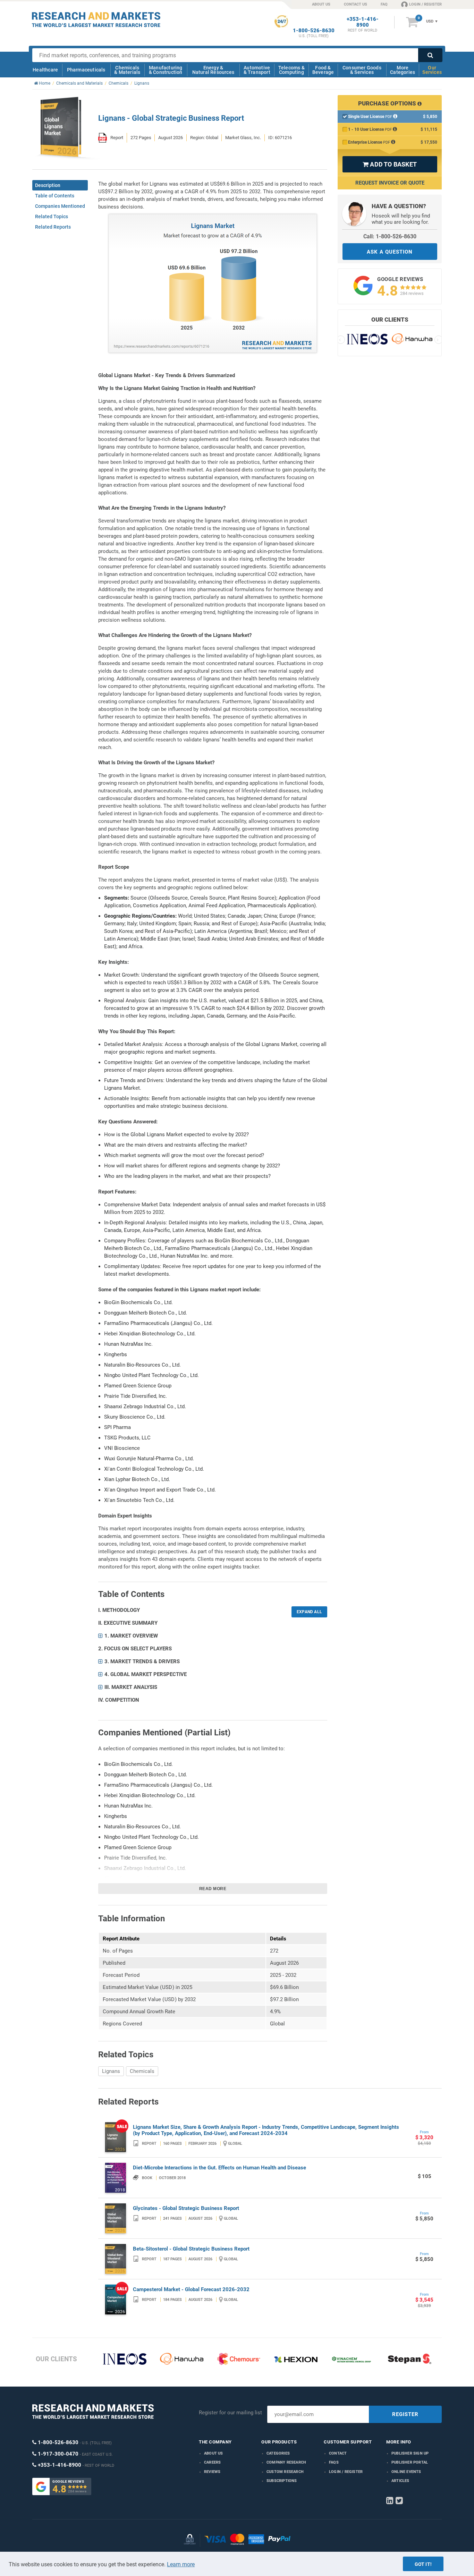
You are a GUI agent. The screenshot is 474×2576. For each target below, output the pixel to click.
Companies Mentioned (60, 206)
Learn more (181, 2564)
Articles (400, 2481)
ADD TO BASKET (390, 164)
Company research (286, 2462)
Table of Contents (55, 196)
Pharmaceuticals (86, 70)
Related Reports (53, 227)
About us (214, 2453)
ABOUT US (321, 4)
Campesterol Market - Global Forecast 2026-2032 (191, 2289)
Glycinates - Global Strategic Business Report (186, 2208)
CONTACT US (355, 4)
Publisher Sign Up (410, 2453)
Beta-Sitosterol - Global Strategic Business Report (191, 2249)
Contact (338, 2453)
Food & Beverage (323, 70)
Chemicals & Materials (127, 70)
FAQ (384, 4)
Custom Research (285, 2472)
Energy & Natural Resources (213, 70)
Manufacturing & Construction (166, 70)
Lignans (111, 2071)
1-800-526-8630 (314, 31)
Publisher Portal (410, 2462)
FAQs (334, 2462)
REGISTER (405, 2414)
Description (48, 185)
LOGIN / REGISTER (425, 4)
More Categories (403, 70)
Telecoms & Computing (291, 70)
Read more (213, 1889)
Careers (212, 2462)
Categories (278, 2453)
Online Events (406, 2472)
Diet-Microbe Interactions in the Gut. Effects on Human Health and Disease (219, 2168)
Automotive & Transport (257, 70)
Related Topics (52, 216)
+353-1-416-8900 (363, 22)
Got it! (423, 2564)
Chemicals (142, 2071)
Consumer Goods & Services (362, 70)
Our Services (432, 70)
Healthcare (45, 70)
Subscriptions (282, 2481)
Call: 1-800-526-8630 (390, 236)
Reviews (212, 2472)
